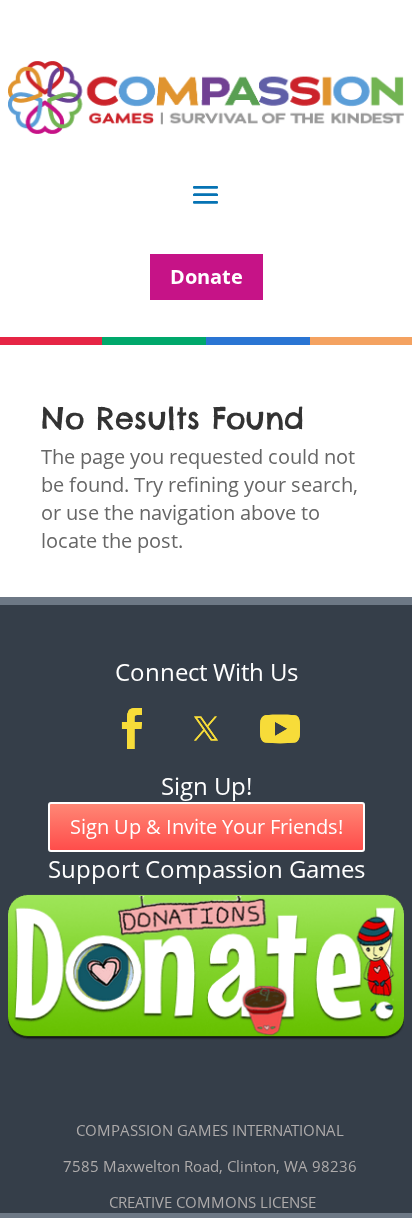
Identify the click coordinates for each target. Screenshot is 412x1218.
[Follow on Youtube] (280, 729)
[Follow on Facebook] (132, 729)
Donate (206, 276)
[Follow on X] (206, 729)
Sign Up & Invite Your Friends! (206, 826)
